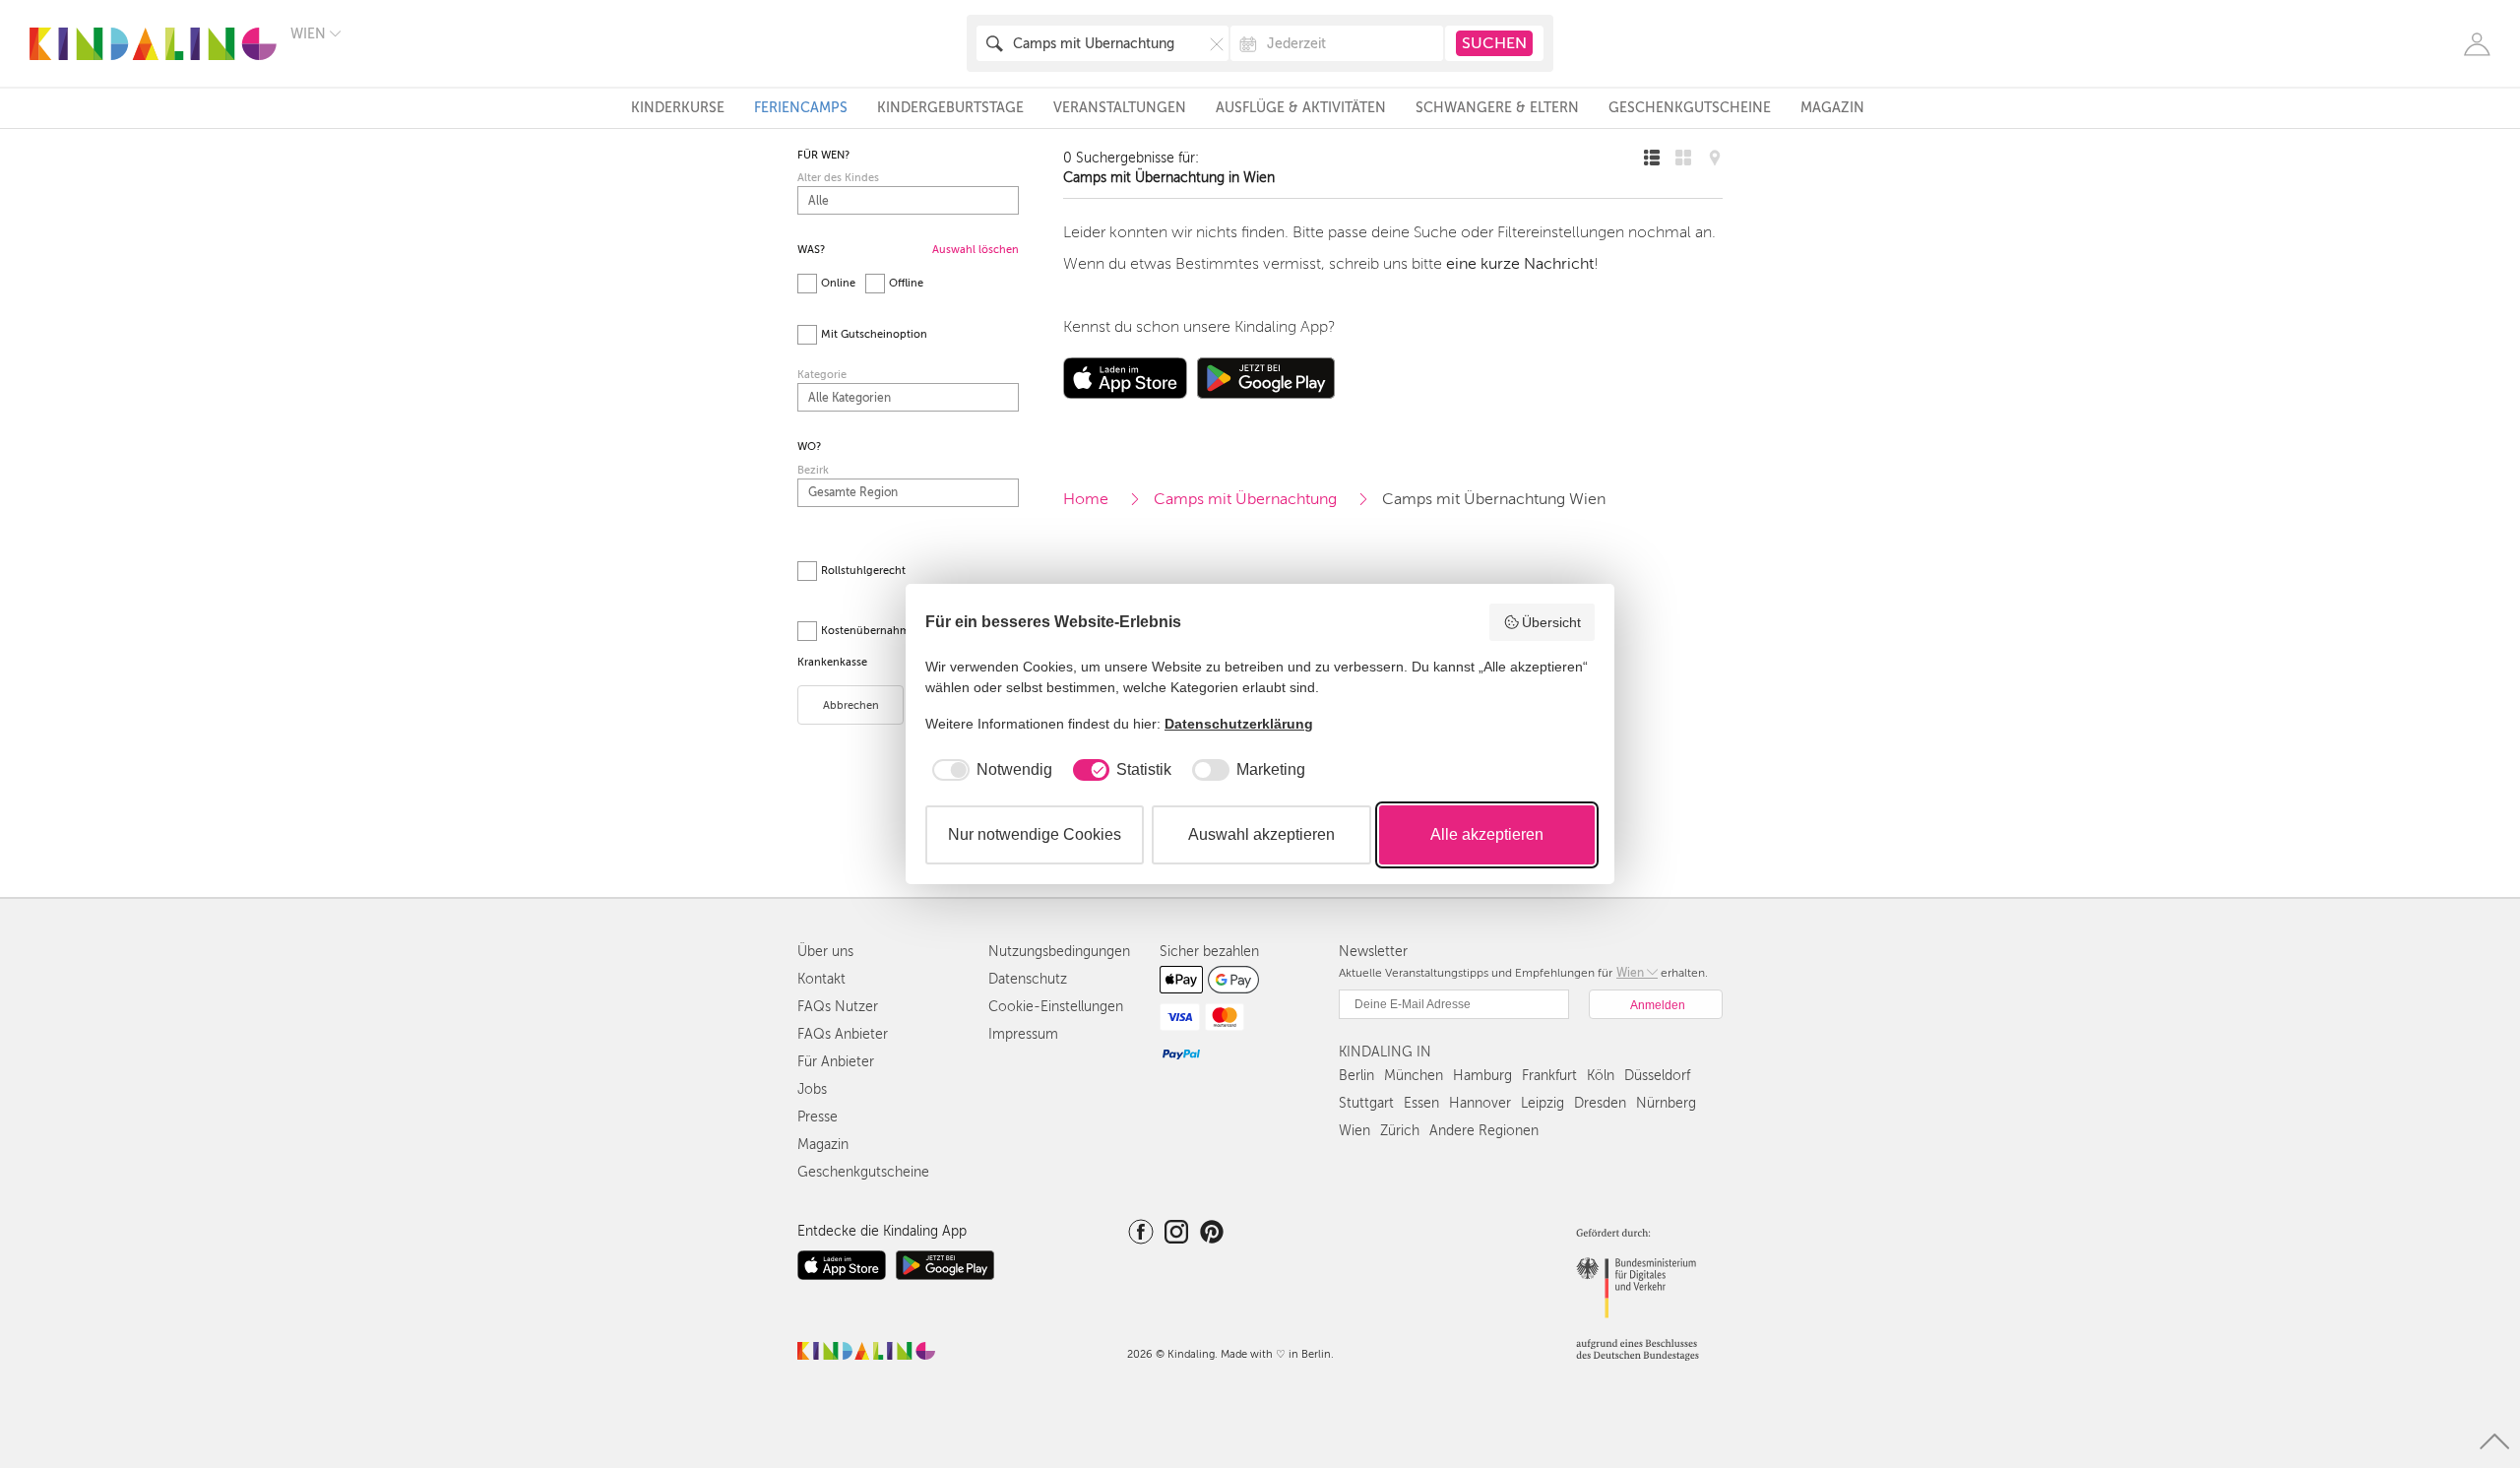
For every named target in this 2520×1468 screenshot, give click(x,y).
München (1414, 1076)
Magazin (1832, 108)
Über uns (825, 952)
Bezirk (813, 470)
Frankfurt (1549, 1076)
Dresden (1600, 1103)
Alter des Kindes (838, 178)
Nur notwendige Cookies (1035, 834)
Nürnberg (1666, 1103)
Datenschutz (1028, 979)
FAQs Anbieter (843, 1034)
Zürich (1400, 1131)
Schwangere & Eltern (1497, 108)
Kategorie (822, 375)
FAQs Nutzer (838, 1007)
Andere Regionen (1484, 1131)
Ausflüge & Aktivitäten (1301, 108)
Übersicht (1551, 622)
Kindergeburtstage (950, 108)
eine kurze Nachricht (1520, 264)
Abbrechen (851, 705)
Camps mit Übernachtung (1245, 499)
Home (1086, 499)
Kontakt (821, 979)
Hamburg (1482, 1076)
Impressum (1023, 1034)
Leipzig (1543, 1103)
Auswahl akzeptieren (1261, 834)
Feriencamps (801, 108)
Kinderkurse (678, 108)
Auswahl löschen (976, 250)
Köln (1601, 1076)
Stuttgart (1366, 1103)
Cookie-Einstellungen (1056, 1007)
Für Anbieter (836, 1062)
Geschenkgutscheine (1690, 108)
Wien (1354, 1131)
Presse (818, 1117)
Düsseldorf (1657, 1076)
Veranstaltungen (1120, 108)
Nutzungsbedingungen (1059, 952)
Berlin (1356, 1076)
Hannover (1480, 1103)
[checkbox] (989, 770)
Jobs (812, 1089)
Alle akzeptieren (1487, 834)
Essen (1421, 1103)
